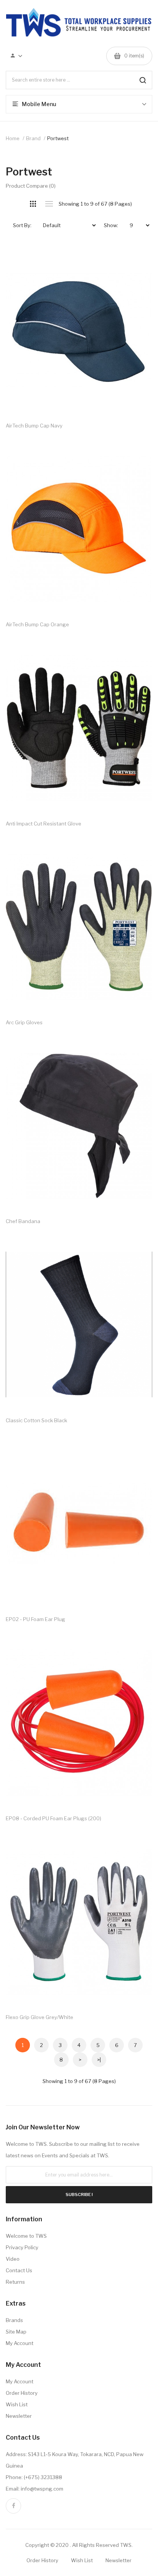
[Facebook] (13, 2506)
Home (13, 138)
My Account (20, 2343)
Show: (111, 225)
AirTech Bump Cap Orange (37, 624)
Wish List (17, 2404)
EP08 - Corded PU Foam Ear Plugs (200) (53, 1818)
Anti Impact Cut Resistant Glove (44, 824)
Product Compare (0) (31, 186)
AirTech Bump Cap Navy (34, 426)
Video (13, 2259)
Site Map (16, 2332)
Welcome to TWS (26, 2236)
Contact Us (19, 2270)
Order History (22, 2393)
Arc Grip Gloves (24, 1022)
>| (99, 2060)
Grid (33, 204)
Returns (15, 2282)
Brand (33, 138)
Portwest (58, 138)
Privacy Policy (22, 2247)
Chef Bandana (23, 1221)
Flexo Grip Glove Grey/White (39, 2017)
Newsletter (19, 2416)
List (49, 204)
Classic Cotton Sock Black (36, 1420)
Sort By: (22, 225)
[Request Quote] (139, 257)
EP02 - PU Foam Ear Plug (35, 1619)
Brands (14, 2320)
